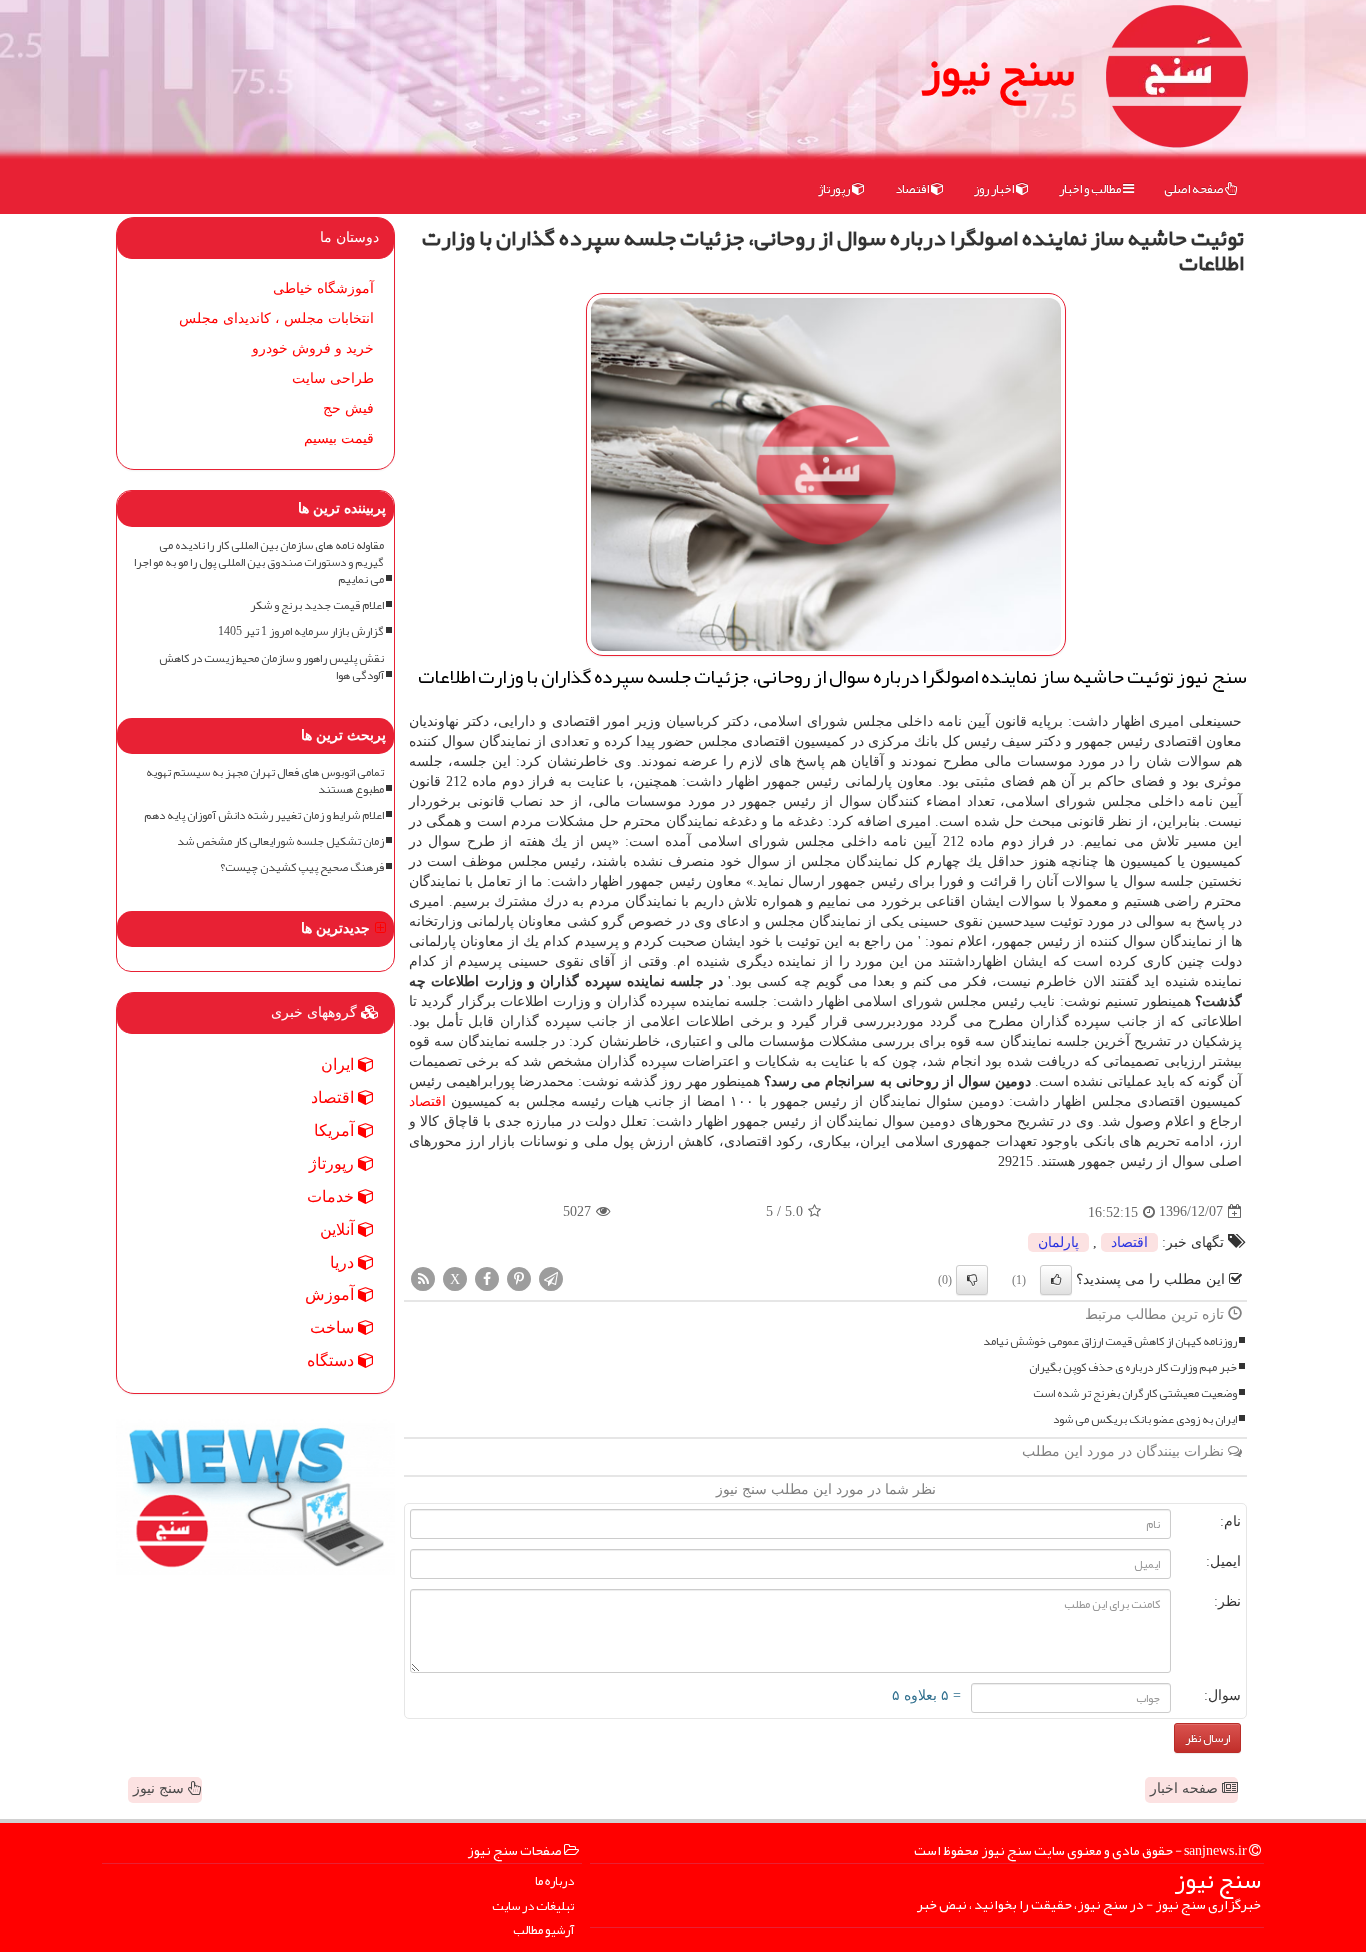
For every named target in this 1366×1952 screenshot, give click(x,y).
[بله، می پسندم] (1056, 1280)
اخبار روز (995, 189)
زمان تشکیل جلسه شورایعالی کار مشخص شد (280, 841)
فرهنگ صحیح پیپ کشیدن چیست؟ (302, 867)
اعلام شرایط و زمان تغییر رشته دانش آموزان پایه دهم (264, 815)
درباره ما (554, 1881)
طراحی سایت (333, 378)
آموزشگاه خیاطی (323, 288)
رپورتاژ (835, 189)
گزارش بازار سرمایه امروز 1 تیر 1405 (301, 631)
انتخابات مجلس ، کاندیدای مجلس (276, 318)
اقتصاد (913, 189)
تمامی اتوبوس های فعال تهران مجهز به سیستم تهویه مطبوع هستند (265, 781)
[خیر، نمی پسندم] (972, 1280)
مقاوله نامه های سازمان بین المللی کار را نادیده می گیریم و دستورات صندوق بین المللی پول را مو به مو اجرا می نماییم (259, 562)
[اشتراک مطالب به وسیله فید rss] (423, 1277)
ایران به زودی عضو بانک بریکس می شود (1145, 1419)
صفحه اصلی (1194, 189)
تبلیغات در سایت (533, 1906)
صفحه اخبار (1186, 1788)
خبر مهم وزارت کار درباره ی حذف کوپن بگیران (1133, 1367)
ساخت (334, 1327)
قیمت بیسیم (339, 438)
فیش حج (348, 408)
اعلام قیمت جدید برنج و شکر (317, 605)
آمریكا (336, 1130)
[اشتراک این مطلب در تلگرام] (551, 1277)
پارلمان (1058, 1242)
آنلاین (339, 1229)
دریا (344, 1262)
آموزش (331, 1294)
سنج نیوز (998, 70)
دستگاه (332, 1360)
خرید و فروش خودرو (313, 348)
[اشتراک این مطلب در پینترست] (519, 1277)
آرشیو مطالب (543, 1930)
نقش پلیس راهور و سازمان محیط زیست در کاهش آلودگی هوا (271, 667)
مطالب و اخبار (1091, 189)
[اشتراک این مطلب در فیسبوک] (487, 1277)
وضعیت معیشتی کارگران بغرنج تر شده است (1135, 1393)
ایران (339, 1064)
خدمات (332, 1196)
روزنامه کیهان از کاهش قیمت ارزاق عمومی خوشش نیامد (1110, 1341)
